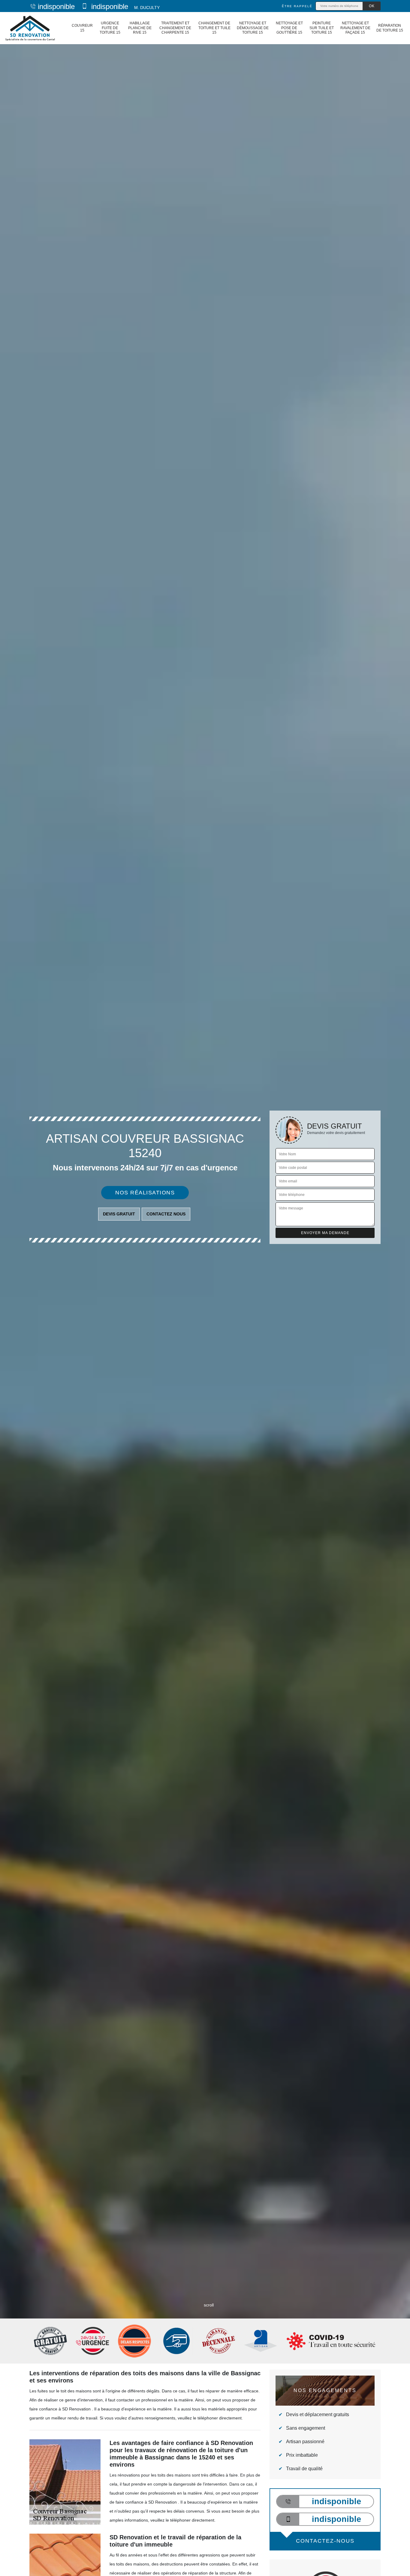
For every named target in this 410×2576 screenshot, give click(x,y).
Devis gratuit (119, 1214)
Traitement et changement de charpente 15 (175, 28)
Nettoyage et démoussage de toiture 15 (253, 28)
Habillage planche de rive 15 (140, 28)
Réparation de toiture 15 (390, 28)
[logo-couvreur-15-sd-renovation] (30, 28)
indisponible (56, 6)
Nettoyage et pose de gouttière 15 (289, 28)
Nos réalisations (145, 1193)
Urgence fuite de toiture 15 (110, 28)
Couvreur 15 (82, 28)
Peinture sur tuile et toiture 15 (322, 28)
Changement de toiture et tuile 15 (214, 28)
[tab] (205, 1288)
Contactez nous (166, 1214)
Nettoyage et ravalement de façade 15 (355, 28)
